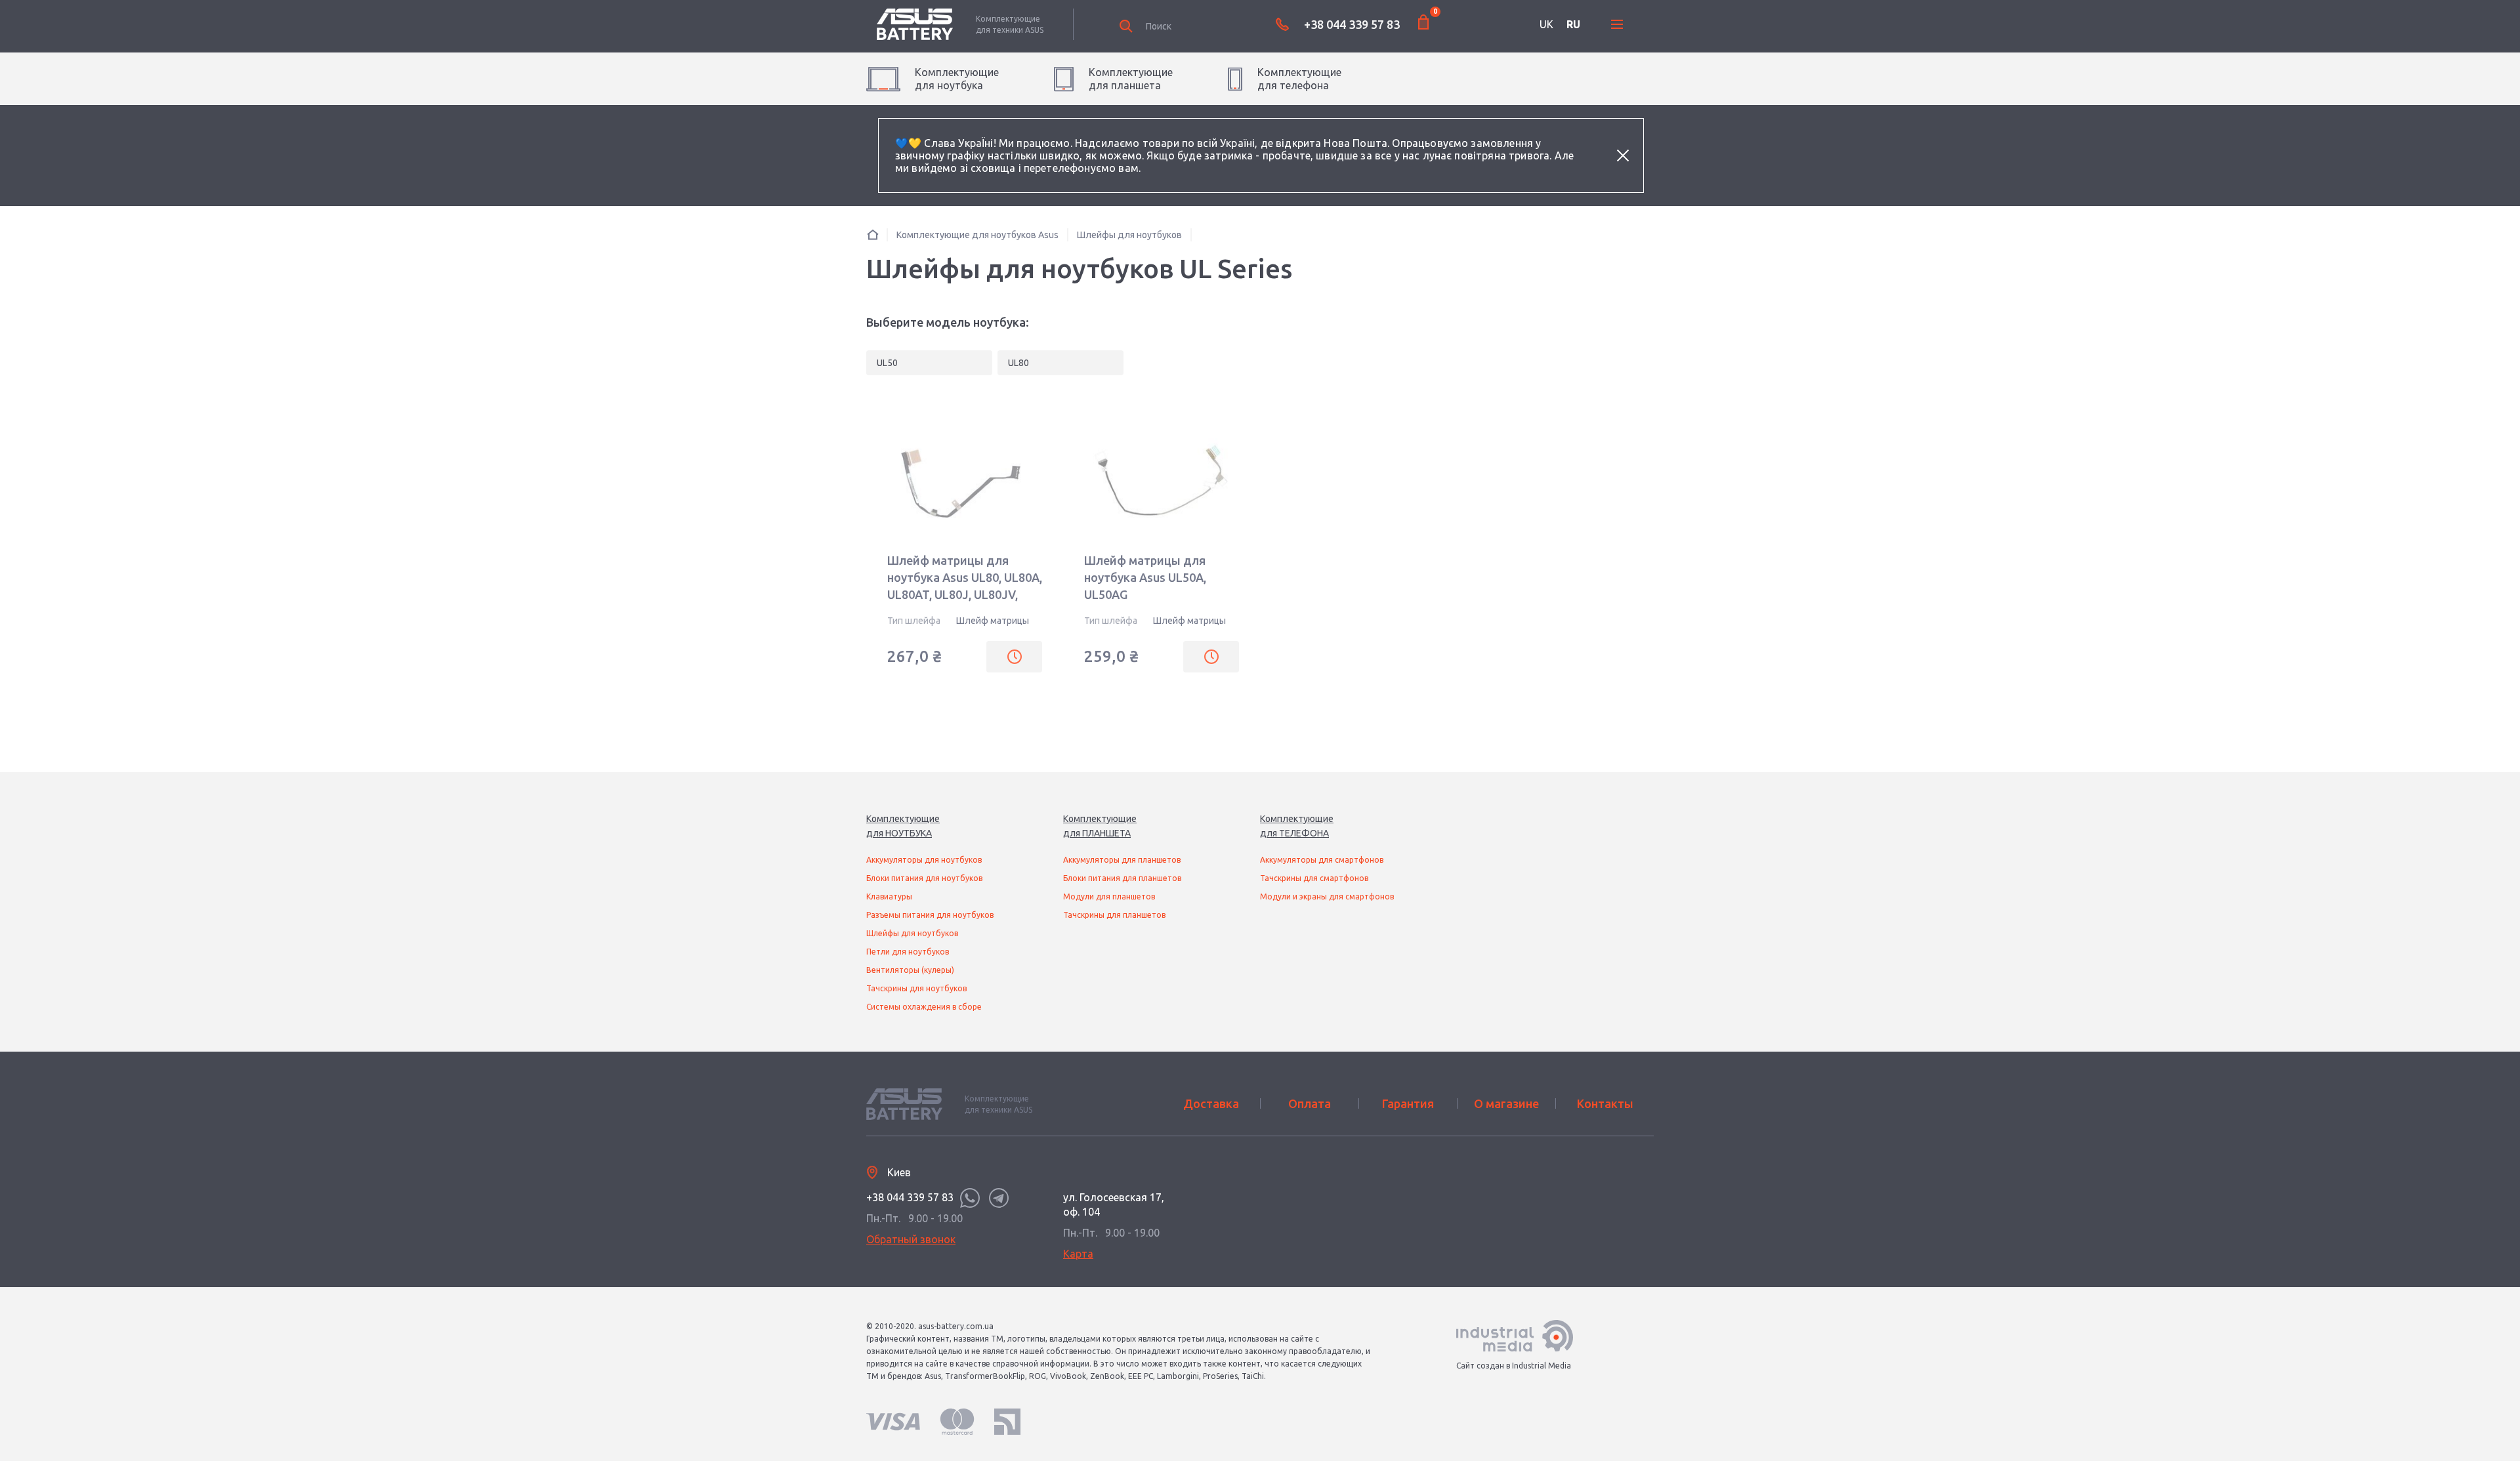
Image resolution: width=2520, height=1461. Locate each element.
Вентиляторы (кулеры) (910, 970)
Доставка (1211, 1103)
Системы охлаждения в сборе (924, 1007)
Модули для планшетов (1109, 896)
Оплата (1310, 1103)
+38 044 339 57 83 (1352, 24)
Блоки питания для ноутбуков (924, 878)
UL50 (887, 363)
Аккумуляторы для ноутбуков (924, 860)
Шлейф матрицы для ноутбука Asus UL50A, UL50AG (1145, 577)
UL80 (1018, 363)
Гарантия (1408, 1103)
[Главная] (873, 235)
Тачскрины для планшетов (1114, 915)
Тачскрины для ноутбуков (916, 988)
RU (1573, 24)
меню (1617, 24)
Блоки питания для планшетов (1122, 878)
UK (1546, 24)
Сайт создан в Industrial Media (1514, 1366)
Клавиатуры (889, 896)
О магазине (1506, 1103)
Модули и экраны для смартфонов (1327, 896)
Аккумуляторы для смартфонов (1322, 860)
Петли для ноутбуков (908, 952)
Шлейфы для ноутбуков (912, 933)
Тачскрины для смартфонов (1314, 878)
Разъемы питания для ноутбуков (930, 915)
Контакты (1605, 1103)
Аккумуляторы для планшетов (1122, 860)
